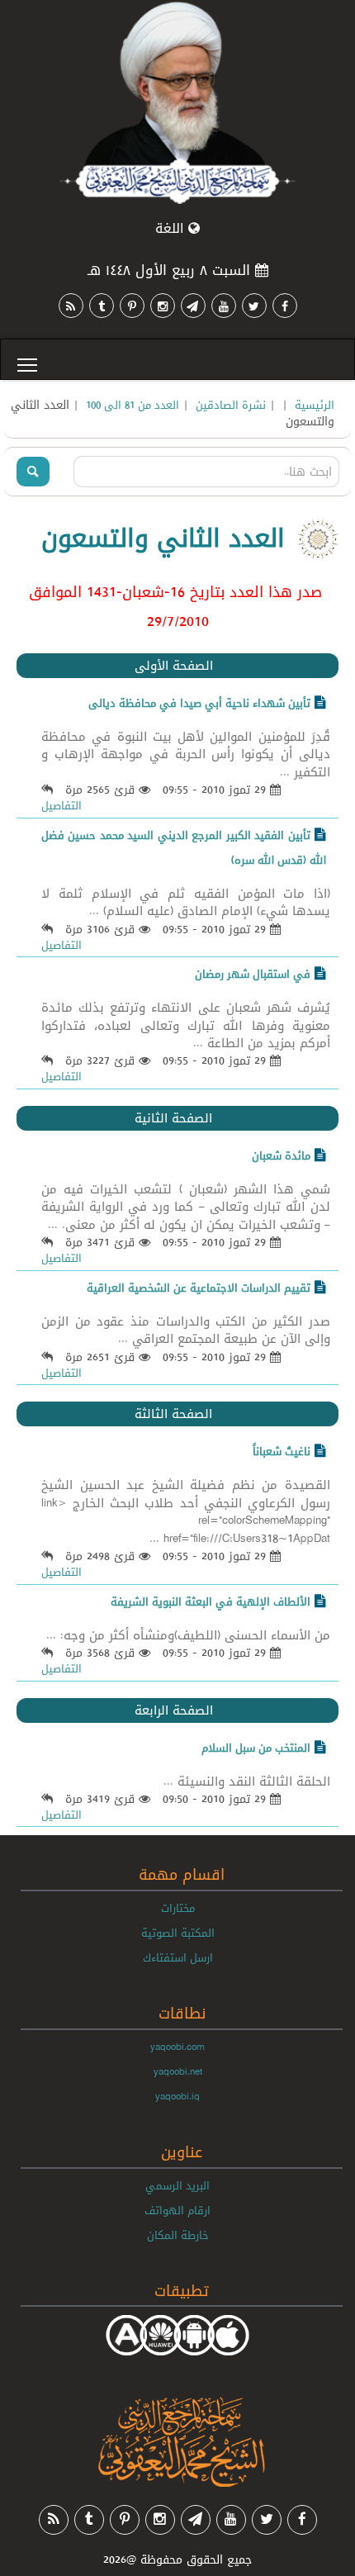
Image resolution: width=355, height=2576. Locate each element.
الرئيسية (315, 405)
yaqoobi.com (177, 2047)
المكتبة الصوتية (178, 1933)
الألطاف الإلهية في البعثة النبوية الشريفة (211, 1601)
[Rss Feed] (71, 306)
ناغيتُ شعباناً (282, 1451)
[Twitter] (254, 306)
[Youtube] (224, 306)
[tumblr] (102, 306)
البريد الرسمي (177, 2185)
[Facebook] (285, 306)
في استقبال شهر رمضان (253, 974)
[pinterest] (132, 306)
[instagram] (163, 306)
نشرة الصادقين (231, 405)
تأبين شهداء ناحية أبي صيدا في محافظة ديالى (199, 703)
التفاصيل (62, 805)
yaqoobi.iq (177, 2096)
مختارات (178, 1908)
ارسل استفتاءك (178, 1957)
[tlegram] (193, 306)
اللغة (172, 228)
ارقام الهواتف (177, 2210)
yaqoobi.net (178, 2071)
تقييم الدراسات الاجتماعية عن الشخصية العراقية (199, 1288)
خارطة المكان (178, 2235)
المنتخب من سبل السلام (256, 1748)
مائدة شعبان (281, 1155)
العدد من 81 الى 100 (133, 405)
